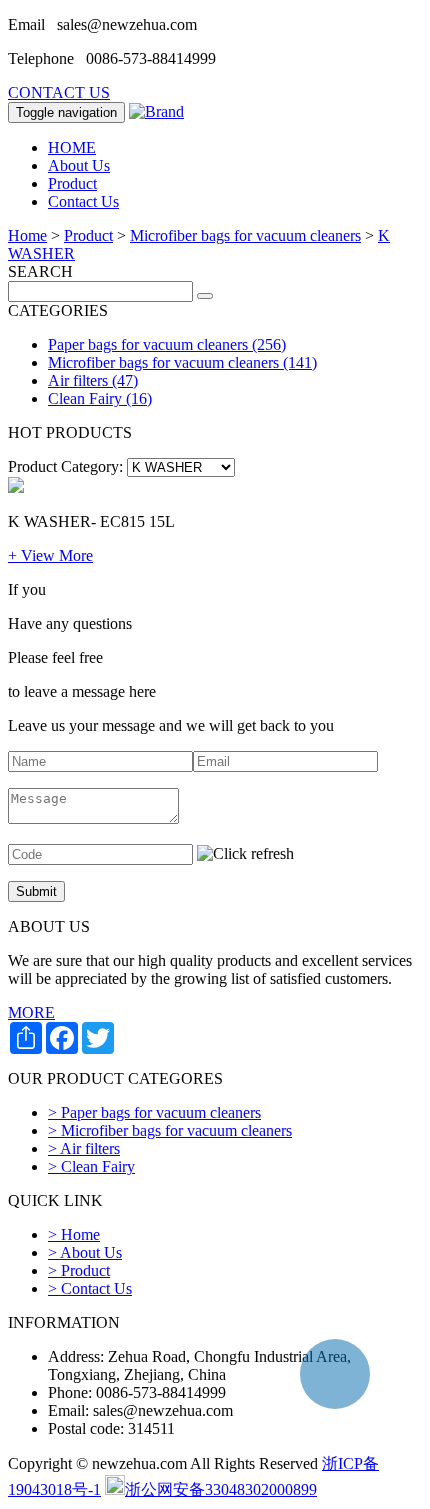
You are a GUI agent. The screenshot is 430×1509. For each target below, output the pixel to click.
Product (72, 183)
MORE (31, 1012)
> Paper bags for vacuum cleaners (154, 1112)
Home (27, 235)
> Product (79, 1270)
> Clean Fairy (91, 1166)
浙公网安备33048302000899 (221, 1489)
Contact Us (83, 201)
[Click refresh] (245, 854)
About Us (79, 165)
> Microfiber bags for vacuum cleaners (170, 1130)
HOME (72, 147)
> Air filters (84, 1148)
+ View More (50, 555)
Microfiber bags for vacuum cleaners (245, 235)
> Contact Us (90, 1288)
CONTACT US (59, 92)
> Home (74, 1234)
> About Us (85, 1252)
